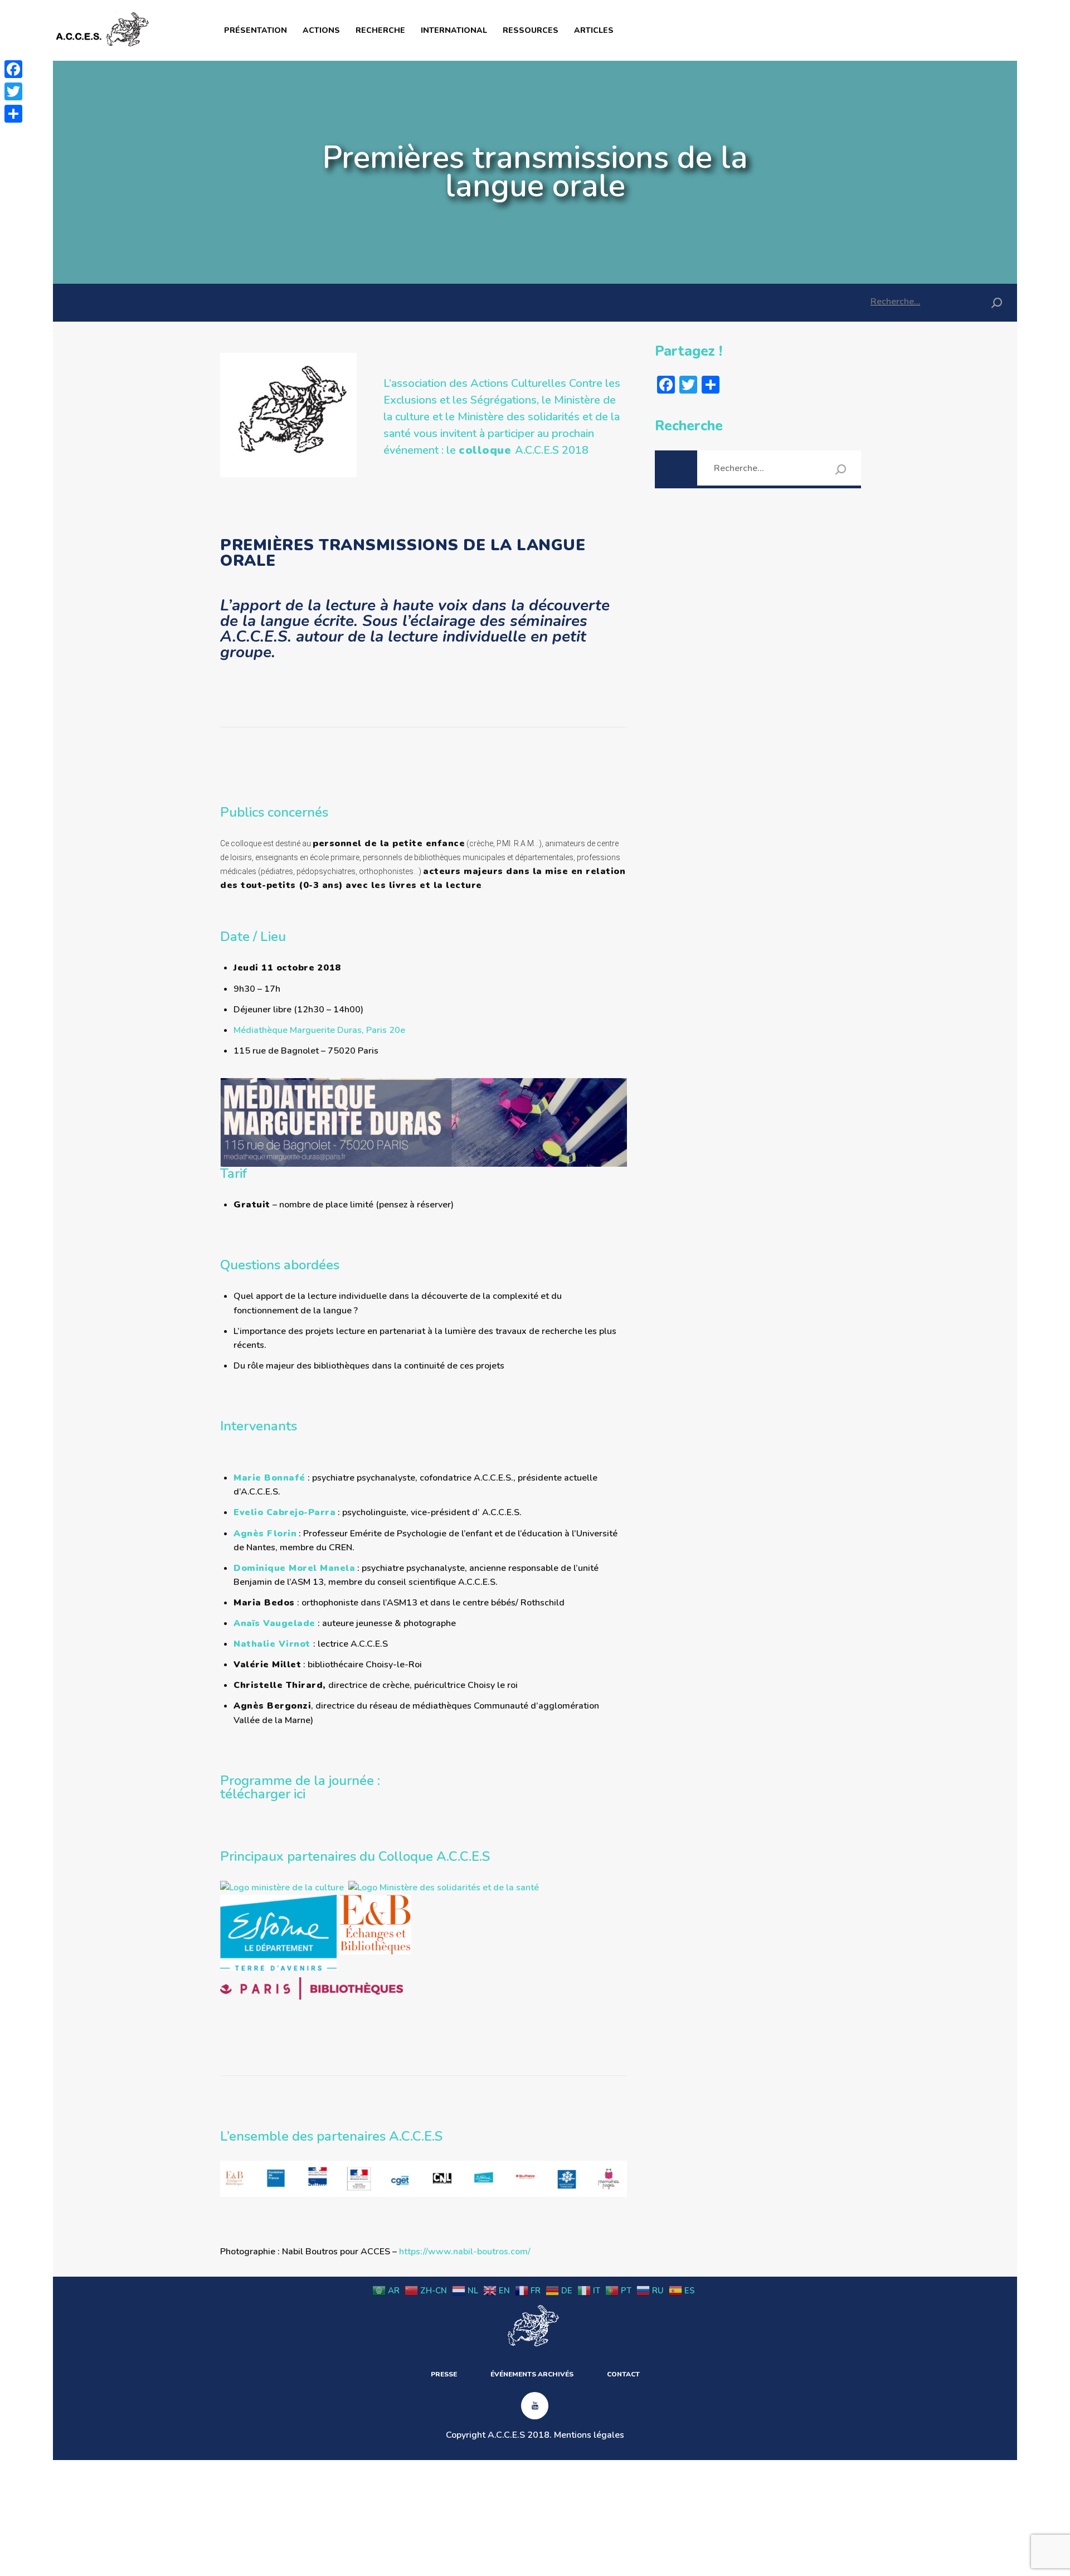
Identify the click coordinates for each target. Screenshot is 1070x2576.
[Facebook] (13, 69)
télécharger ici (263, 1794)
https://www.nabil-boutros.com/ (465, 2252)
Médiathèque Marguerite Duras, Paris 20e (319, 1030)
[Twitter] (13, 91)
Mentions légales (589, 2435)
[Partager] (13, 114)
